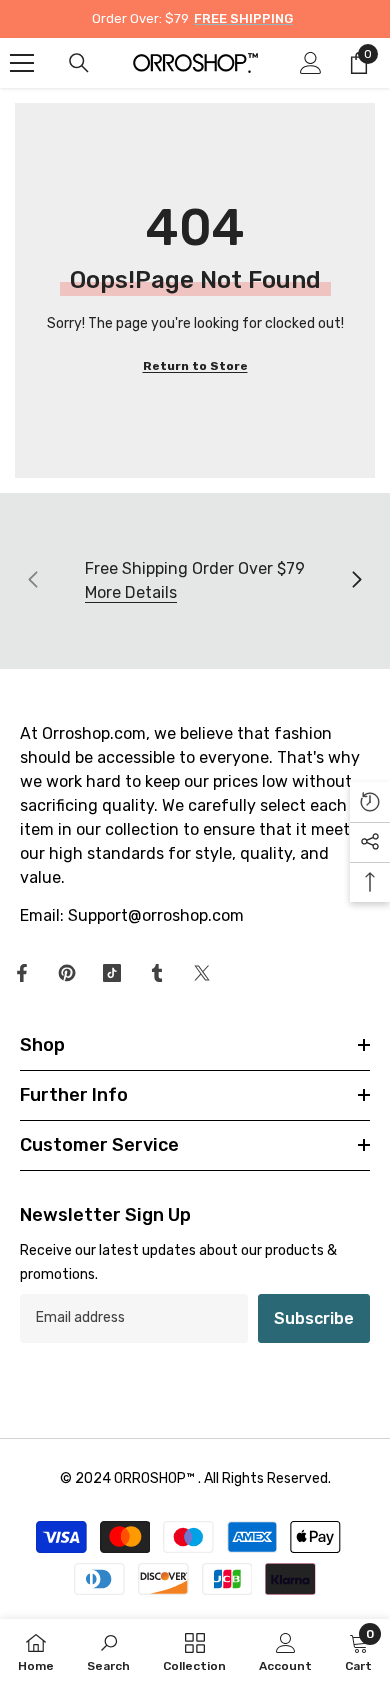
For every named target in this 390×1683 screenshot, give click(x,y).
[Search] (79, 63)
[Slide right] (356, 581)
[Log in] (311, 63)
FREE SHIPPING (243, 18)
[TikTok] (112, 973)
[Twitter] (202, 973)
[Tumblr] (157, 973)
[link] (108, 1651)
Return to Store (195, 366)
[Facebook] (22, 973)
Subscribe (314, 1318)
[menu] (22, 63)
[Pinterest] (67, 973)
